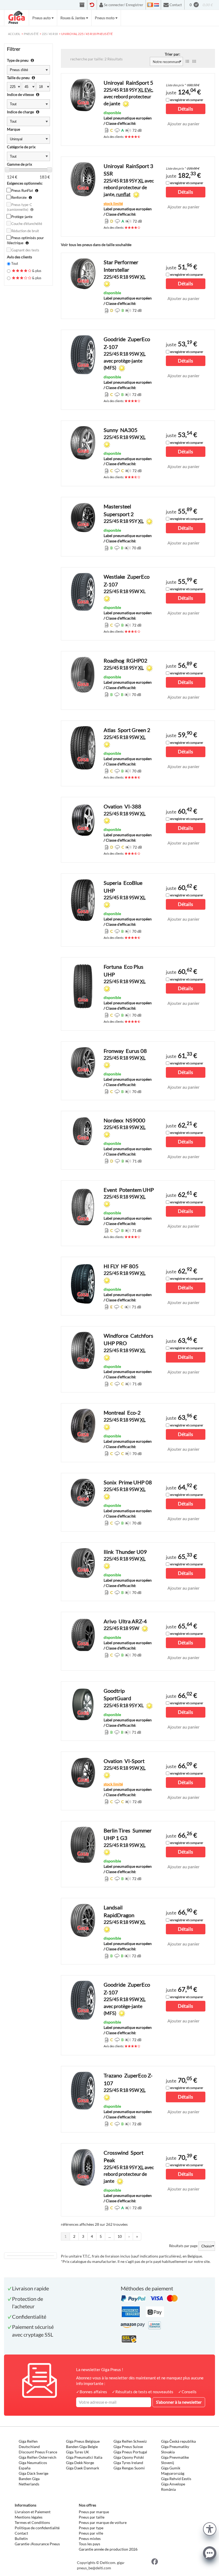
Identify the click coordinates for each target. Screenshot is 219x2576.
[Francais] (150, 5)
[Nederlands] (157, 5)
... (110, 2236)
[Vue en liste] (187, 61)
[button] (210, 2528)
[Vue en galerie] (194, 61)
